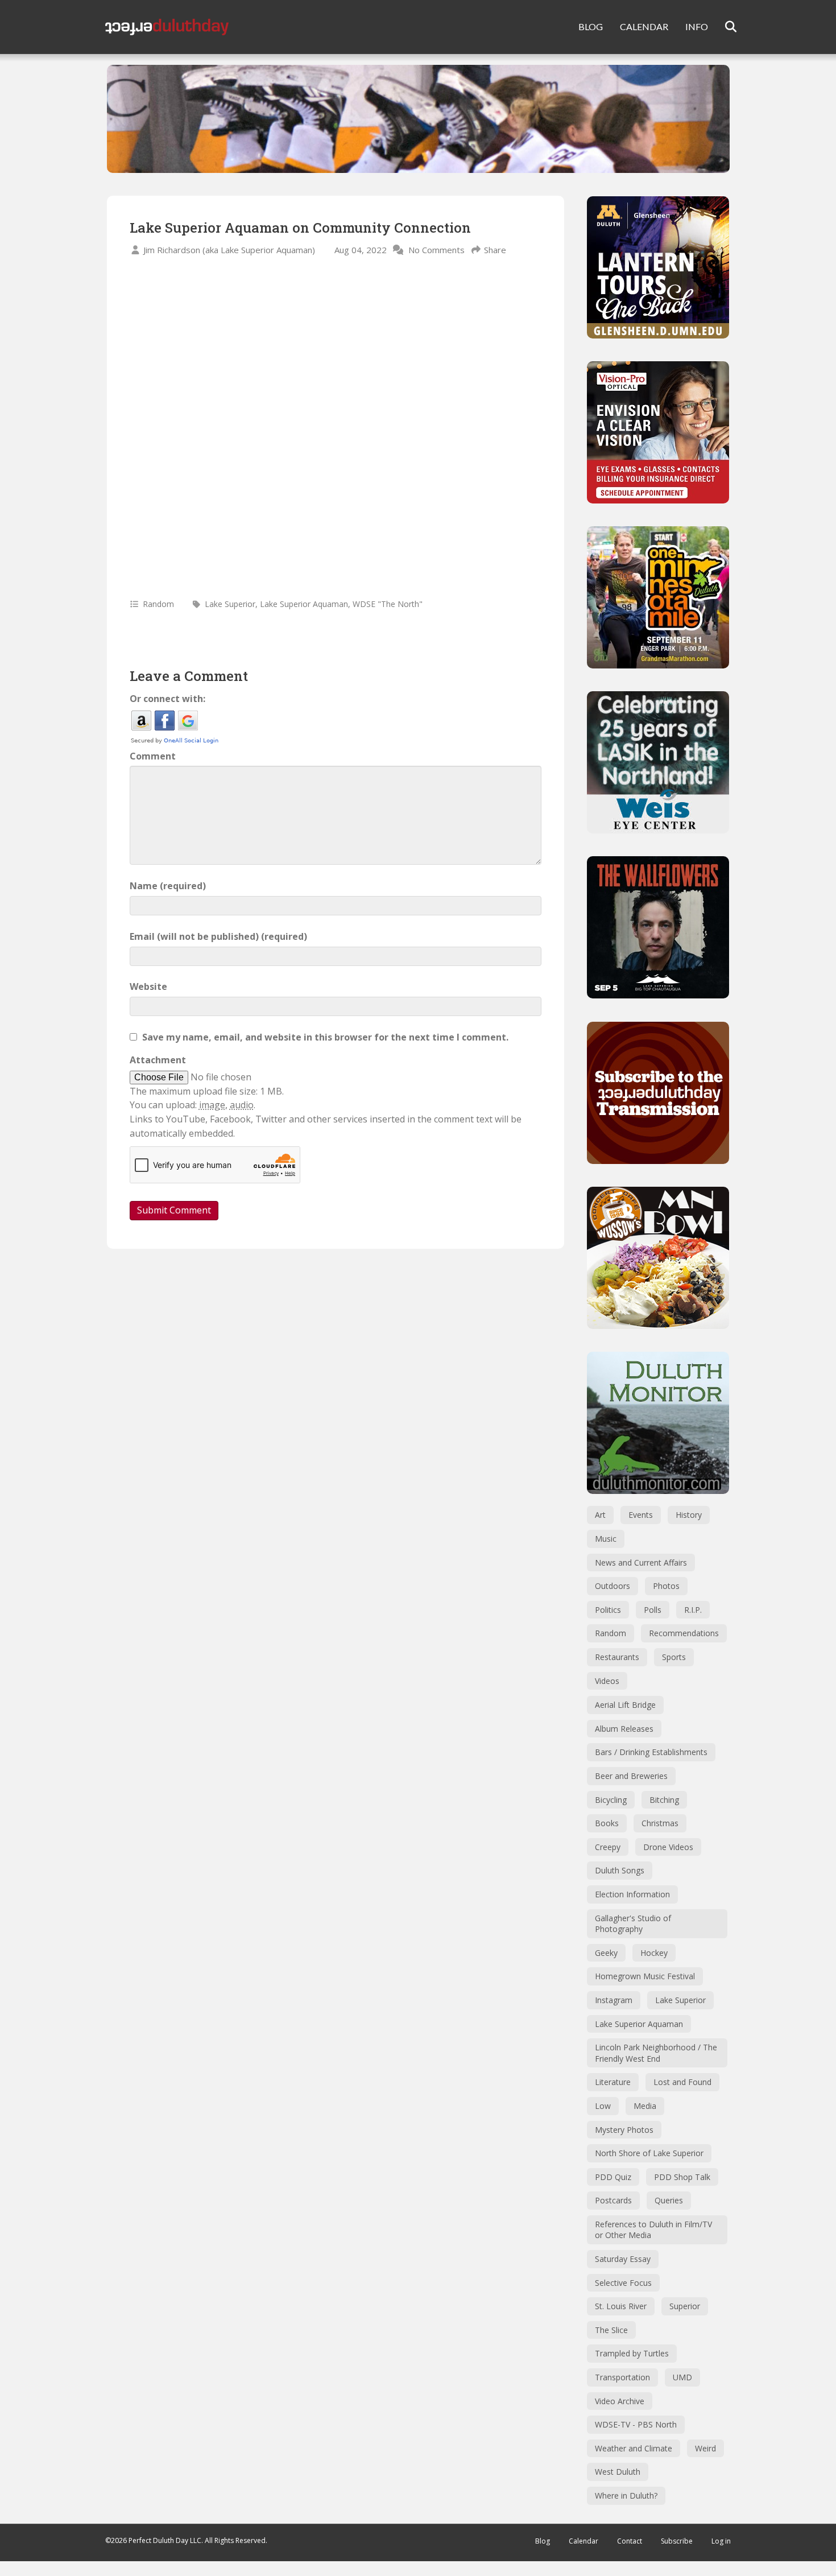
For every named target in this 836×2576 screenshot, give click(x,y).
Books (607, 1823)
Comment (153, 756)
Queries (669, 2200)
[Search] (724, 27)
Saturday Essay (623, 2259)
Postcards (613, 2200)
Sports (674, 1657)
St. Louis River (621, 2306)
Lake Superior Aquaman (304, 604)
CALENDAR (644, 26)
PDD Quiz (613, 2177)
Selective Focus (623, 2283)
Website (148, 986)
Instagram (614, 2000)
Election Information (632, 1894)
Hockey (654, 1953)
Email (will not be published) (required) (218, 936)
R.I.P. (693, 1610)
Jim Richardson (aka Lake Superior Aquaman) (229, 250)
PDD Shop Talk (682, 2177)
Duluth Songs (620, 1870)
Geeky (606, 1953)
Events (641, 1515)
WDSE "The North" (388, 604)
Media (645, 2106)
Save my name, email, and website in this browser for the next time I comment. (325, 1037)
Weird (705, 2448)
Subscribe (677, 2541)
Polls (653, 1610)
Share (495, 250)
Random (158, 604)
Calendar (583, 2541)
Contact (630, 2541)
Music (606, 1539)
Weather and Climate (634, 2448)
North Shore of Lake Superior (649, 2153)
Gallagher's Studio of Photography (633, 1924)
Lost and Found (682, 2082)
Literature (613, 2082)
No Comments (436, 250)
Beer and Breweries (631, 1776)
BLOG (591, 26)
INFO (697, 26)
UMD (682, 2377)
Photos (666, 1586)
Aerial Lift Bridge (625, 1705)
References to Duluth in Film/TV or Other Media (653, 2230)
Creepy (608, 1847)
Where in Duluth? (626, 2495)
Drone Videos (668, 1847)
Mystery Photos (624, 2130)
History (689, 1515)
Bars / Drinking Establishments (651, 1752)
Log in (721, 2541)
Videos (607, 1681)
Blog (543, 2541)
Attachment (158, 1060)
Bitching (664, 1800)
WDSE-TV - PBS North (636, 2424)
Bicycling (611, 1800)
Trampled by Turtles (632, 2353)
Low (603, 2106)
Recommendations (684, 1633)
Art (600, 1515)
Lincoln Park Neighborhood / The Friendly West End (656, 2053)
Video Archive (620, 2401)
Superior (685, 2306)
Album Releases (624, 1729)
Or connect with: (167, 699)
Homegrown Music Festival (645, 1976)
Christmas (660, 1823)
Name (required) (168, 886)
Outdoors (612, 1586)
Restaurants (617, 1657)
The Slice (611, 2330)
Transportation (622, 2377)
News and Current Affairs (641, 1562)
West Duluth (618, 2472)
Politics (608, 1610)
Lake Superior (230, 604)
